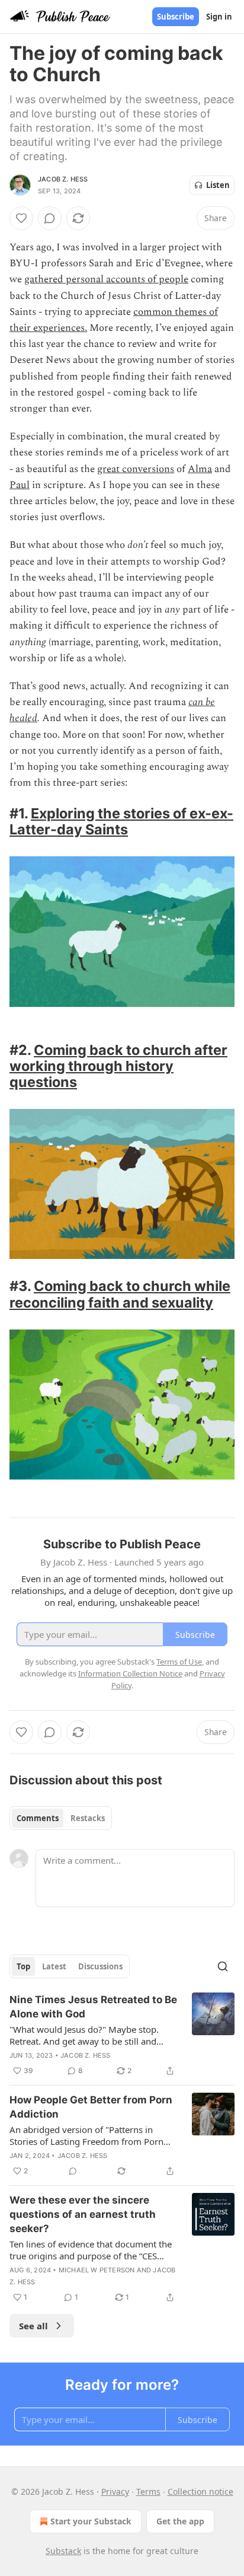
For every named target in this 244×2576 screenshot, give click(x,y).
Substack (63, 2551)
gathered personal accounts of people (106, 279)
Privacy (115, 2491)
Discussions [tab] (100, 1966)
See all (33, 2326)
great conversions (136, 469)
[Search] (223, 1966)
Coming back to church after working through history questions (118, 1066)
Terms (148, 2491)
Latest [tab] (54, 1966)
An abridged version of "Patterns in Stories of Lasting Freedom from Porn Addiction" (86, 2135)
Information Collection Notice (130, 1673)
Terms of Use (179, 1662)
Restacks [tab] (88, 1818)
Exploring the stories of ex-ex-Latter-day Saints (121, 821)
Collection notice (200, 2491)
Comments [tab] (38, 1818)
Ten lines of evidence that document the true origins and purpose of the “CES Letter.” (91, 2250)
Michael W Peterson (97, 2270)
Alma (200, 469)
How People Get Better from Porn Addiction (91, 2107)
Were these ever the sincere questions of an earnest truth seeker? (83, 2214)
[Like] (21, 218)
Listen (218, 185)
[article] (122, 2035)
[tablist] (61, 1818)
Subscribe (176, 17)
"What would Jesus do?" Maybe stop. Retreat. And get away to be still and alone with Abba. (84, 2035)
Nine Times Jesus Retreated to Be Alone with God (93, 2007)
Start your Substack (91, 2521)
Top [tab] (23, 1966)
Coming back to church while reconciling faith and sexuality (120, 1294)
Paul (20, 485)
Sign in (219, 17)
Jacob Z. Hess (63, 179)
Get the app (180, 2521)
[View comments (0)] (50, 218)
